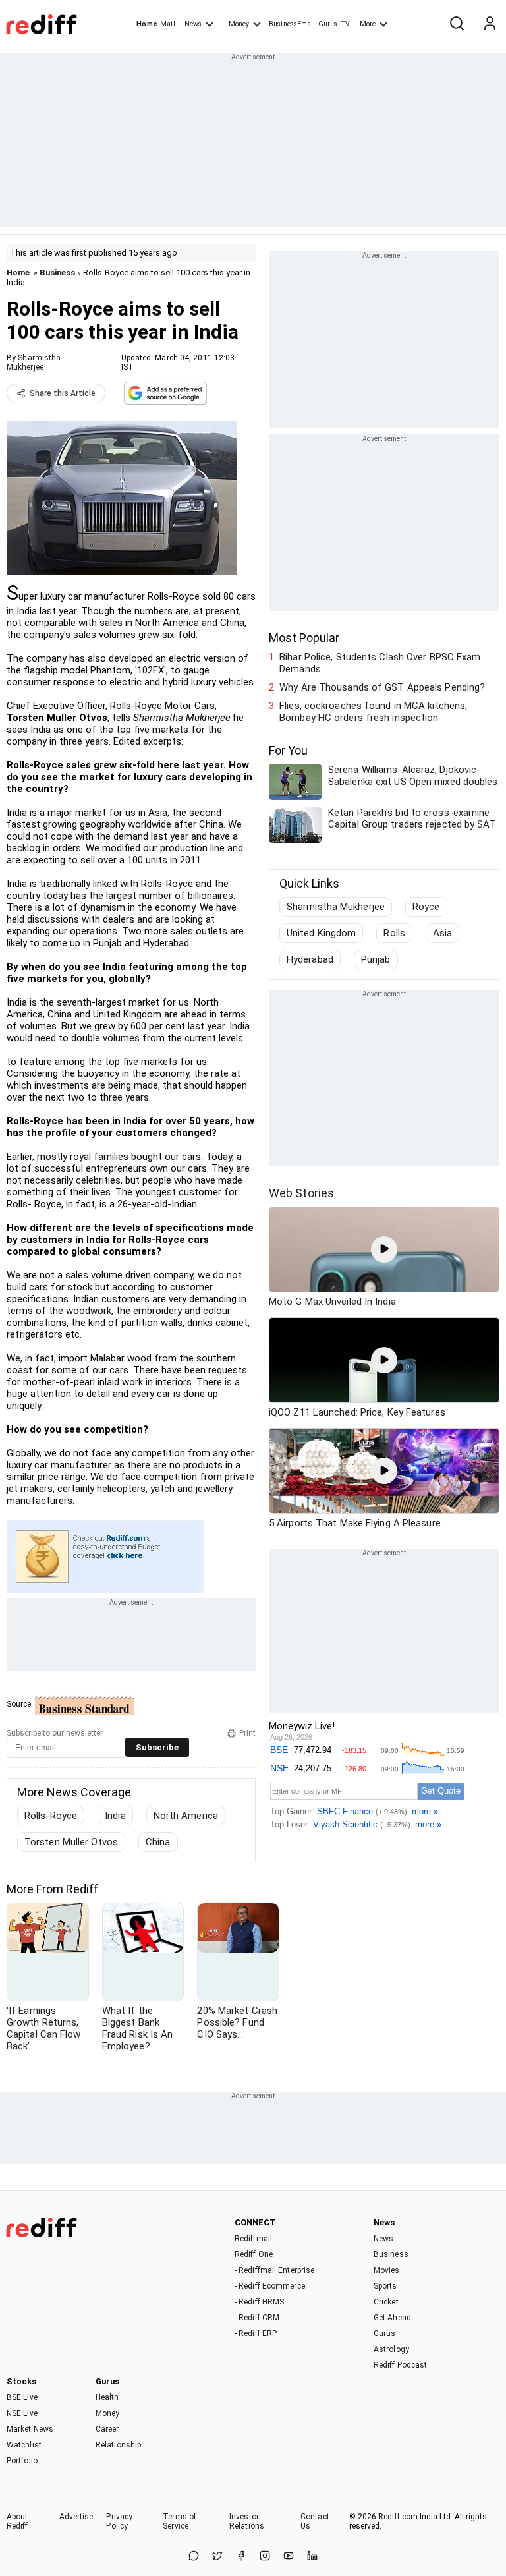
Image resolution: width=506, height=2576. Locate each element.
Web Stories (301, 1193)
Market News (30, 2429)
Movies (387, 2270)
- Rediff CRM (257, 2318)
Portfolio (22, 2461)
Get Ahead (392, 2318)
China (158, 1842)
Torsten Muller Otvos (71, 1842)
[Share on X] (217, 2557)
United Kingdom (321, 933)
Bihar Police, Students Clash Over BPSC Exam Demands (380, 663)
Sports (385, 2286)
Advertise (76, 2517)
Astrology (391, 2349)
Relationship (118, 2445)
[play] (384, 1249)
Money (239, 24)
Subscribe (157, 1747)
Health (107, 2397)
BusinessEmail (292, 24)
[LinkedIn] (312, 2557)
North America (186, 1816)
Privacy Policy (119, 2521)
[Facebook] (241, 2557)
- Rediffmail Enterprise (274, 2270)
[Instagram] (265, 2557)
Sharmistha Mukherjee (34, 362)
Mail (167, 24)
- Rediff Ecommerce (270, 2286)
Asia (442, 933)
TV (345, 24)
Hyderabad (310, 959)
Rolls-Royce (51, 1816)
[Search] (457, 24)
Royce (426, 907)
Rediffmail (253, 2239)
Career (107, 2429)
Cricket (386, 2302)
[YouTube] (289, 2557)
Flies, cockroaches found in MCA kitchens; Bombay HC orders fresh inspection (373, 712)
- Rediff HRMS (259, 2302)
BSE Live (22, 2397)
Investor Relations (247, 2521)
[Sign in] (490, 24)
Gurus (328, 24)
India (115, 1816)
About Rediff (17, 2521)
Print (247, 1733)
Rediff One (254, 2254)
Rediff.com (398, 2517)
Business (57, 272)
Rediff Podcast (400, 2365)
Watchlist (24, 2445)
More (368, 24)
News (193, 24)
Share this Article (63, 393)
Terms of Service (180, 2521)
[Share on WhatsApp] (194, 2557)
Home (147, 24)
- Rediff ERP (256, 2333)
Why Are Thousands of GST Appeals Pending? (382, 687)
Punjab (376, 959)
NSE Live (22, 2413)
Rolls (394, 933)
